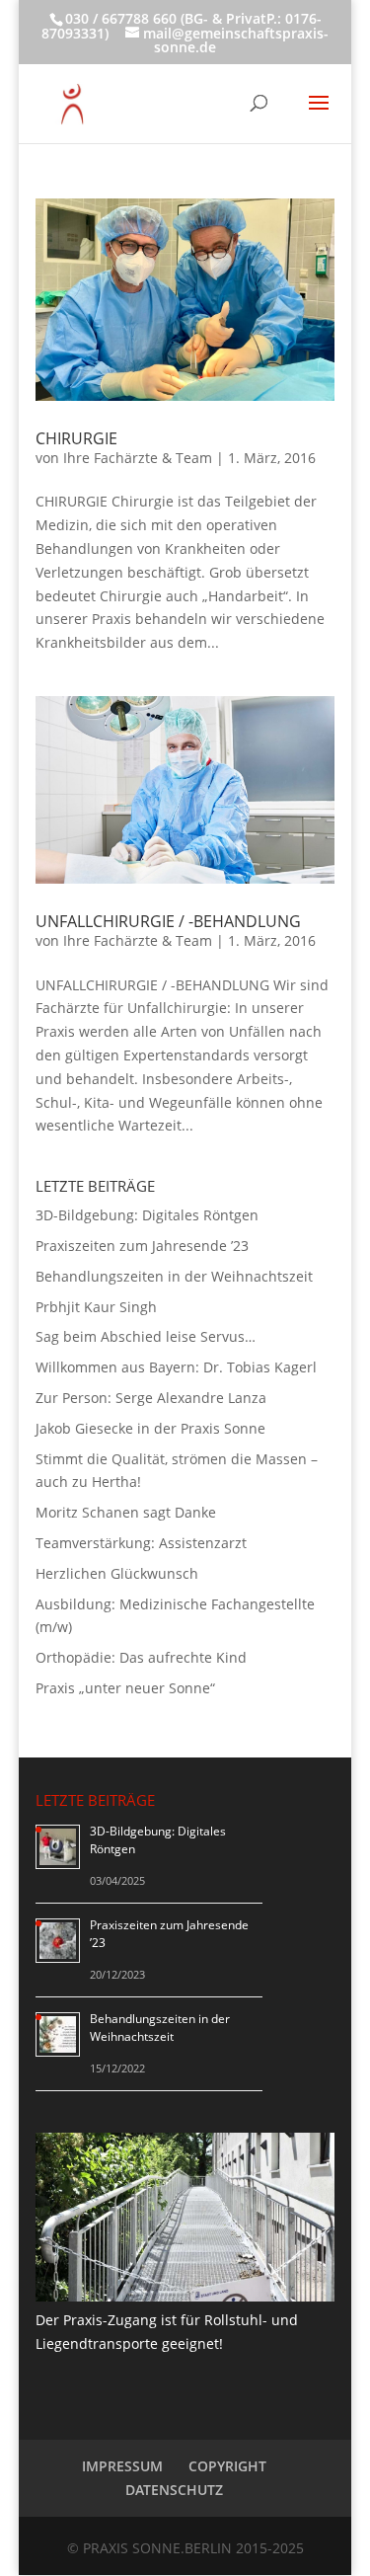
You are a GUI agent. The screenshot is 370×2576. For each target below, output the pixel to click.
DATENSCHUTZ (174, 2490)
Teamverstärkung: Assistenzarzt (141, 1543)
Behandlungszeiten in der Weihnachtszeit (174, 1276)
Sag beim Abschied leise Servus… (146, 1336)
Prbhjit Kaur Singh (96, 1307)
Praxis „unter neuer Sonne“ (125, 1688)
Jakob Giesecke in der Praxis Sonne (150, 1428)
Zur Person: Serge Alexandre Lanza (151, 1398)
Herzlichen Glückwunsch (117, 1573)
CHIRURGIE (76, 438)
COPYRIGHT (227, 2466)
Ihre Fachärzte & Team (138, 458)
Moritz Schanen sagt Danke (126, 1512)
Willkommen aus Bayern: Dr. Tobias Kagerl (176, 1367)
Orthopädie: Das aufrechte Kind (141, 1657)
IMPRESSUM (122, 2466)
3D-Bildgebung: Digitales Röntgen (147, 1215)
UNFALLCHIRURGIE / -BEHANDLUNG (168, 921)
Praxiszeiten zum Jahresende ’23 (142, 1246)
